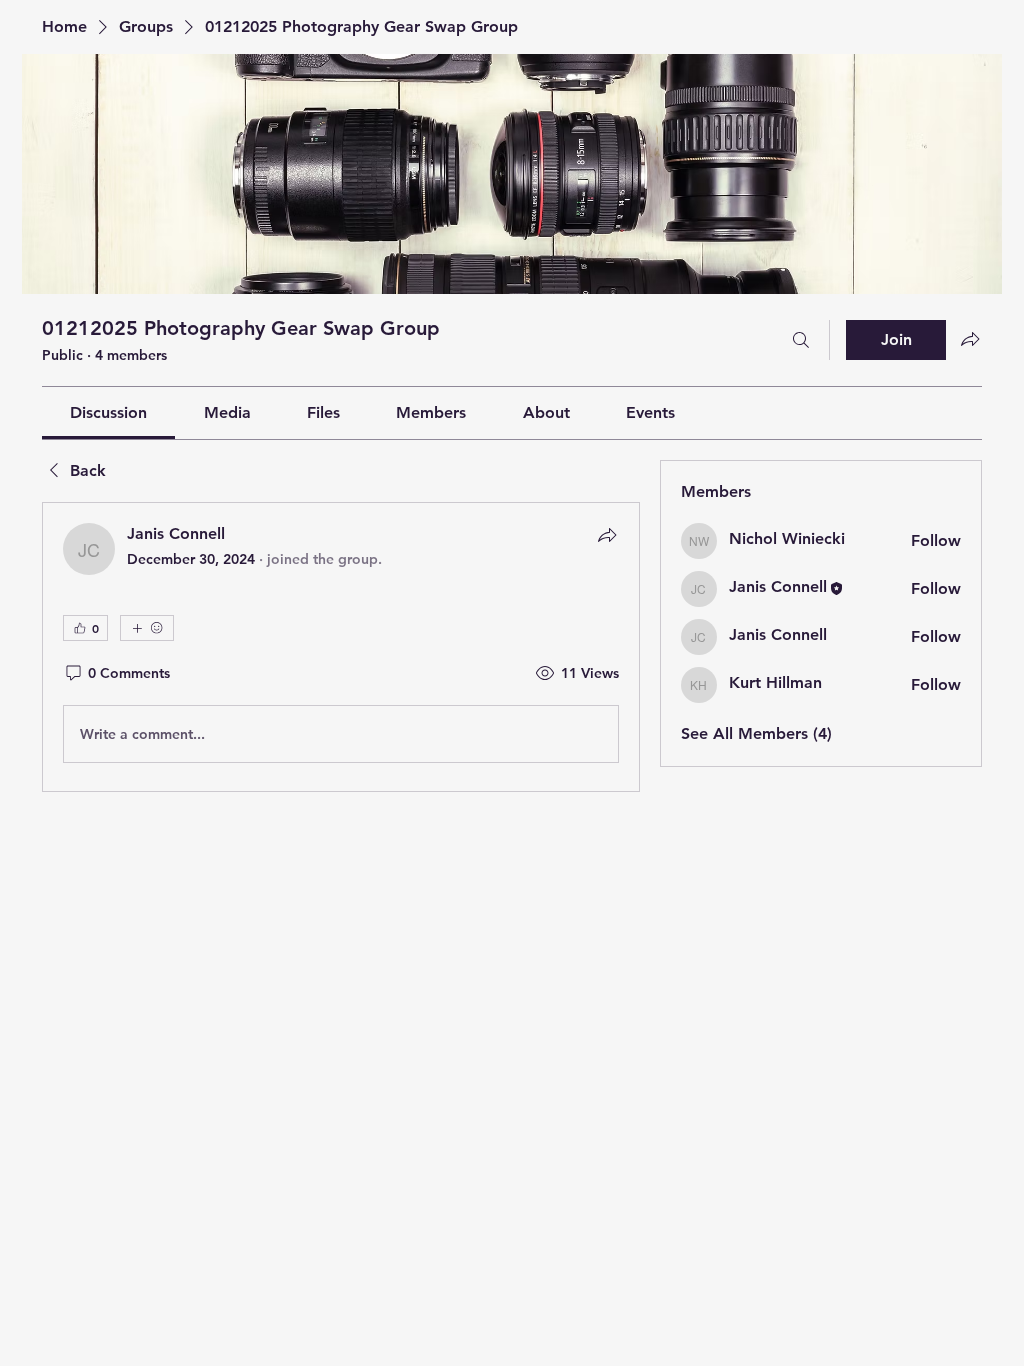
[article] (341, 647)
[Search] (801, 340)
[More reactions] (147, 628)
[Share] (607, 535)
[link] (108, 412)
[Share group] (970, 339)
